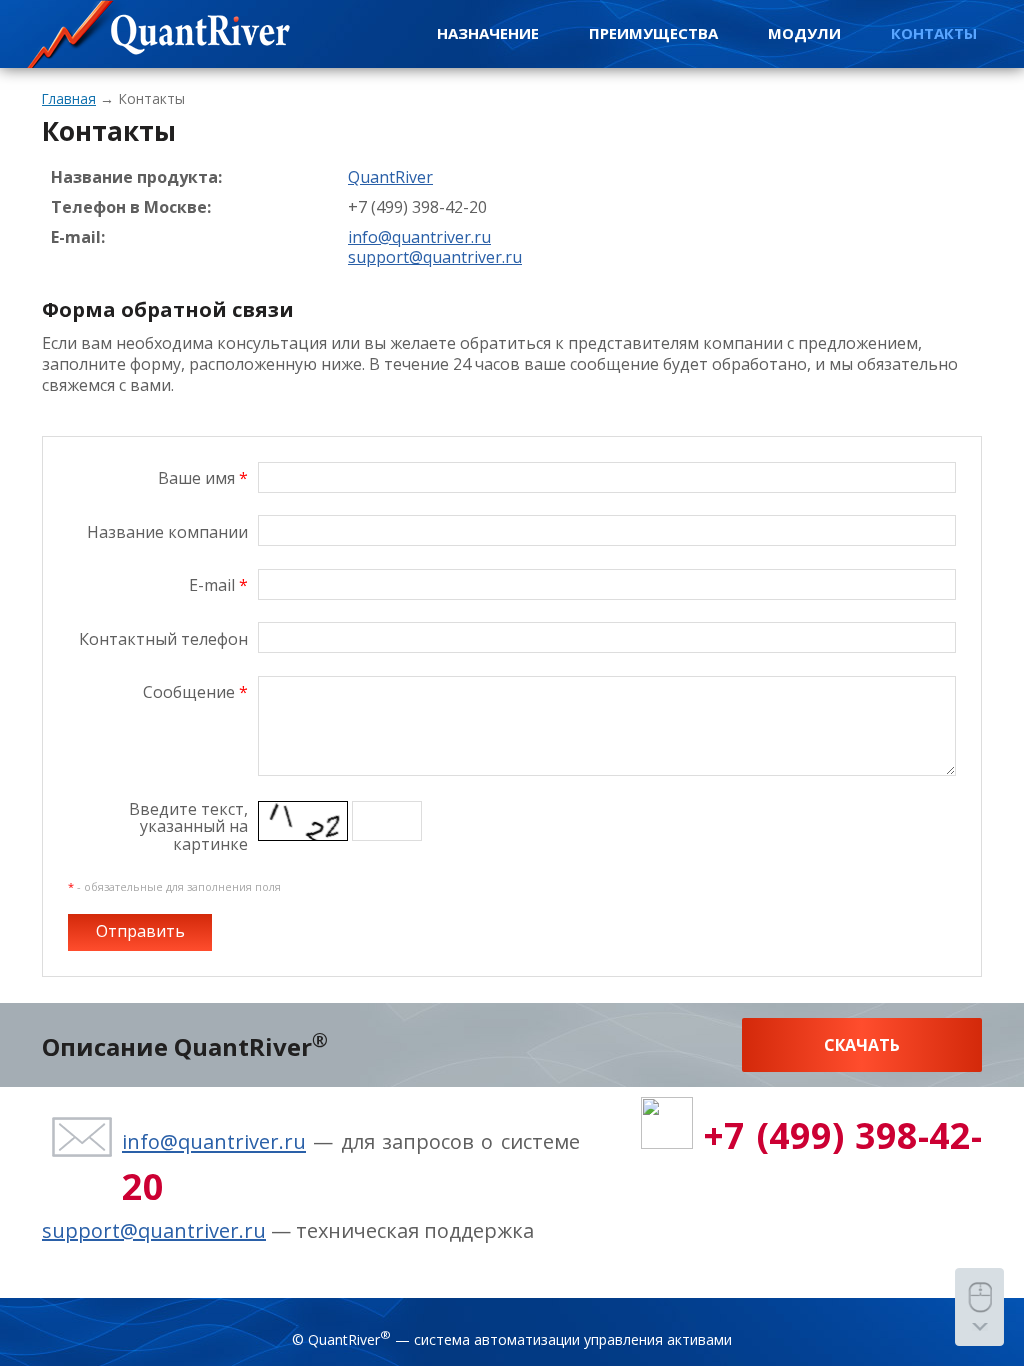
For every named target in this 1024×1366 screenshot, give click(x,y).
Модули (804, 33)
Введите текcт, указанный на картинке (188, 828)
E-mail (218, 585)
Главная (69, 98)
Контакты (934, 33)
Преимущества (653, 33)
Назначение (488, 33)
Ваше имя (203, 478)
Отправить (140, 931)
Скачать (862, 1045)
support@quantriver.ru (154, 1230)
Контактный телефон (163, 639)
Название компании (167, 532)
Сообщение (195, 692)
